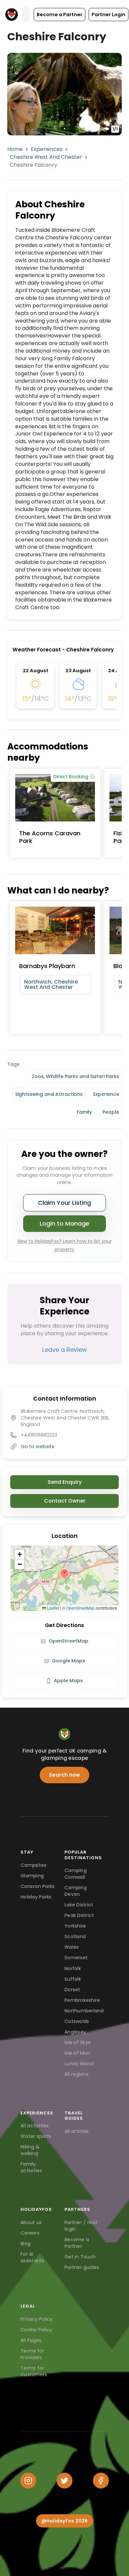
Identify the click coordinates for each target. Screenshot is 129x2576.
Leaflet (53, 1608)
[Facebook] (101, 2481)
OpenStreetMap (80, 1608)
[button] (60, 15)
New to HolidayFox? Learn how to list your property (65, 1245)
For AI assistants (33, 2257)
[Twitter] (64, 2481)
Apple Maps (68, 1681)
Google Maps (68, 1661)
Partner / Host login (81, 2226)
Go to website (38, 1446)
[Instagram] (28, 2481)
